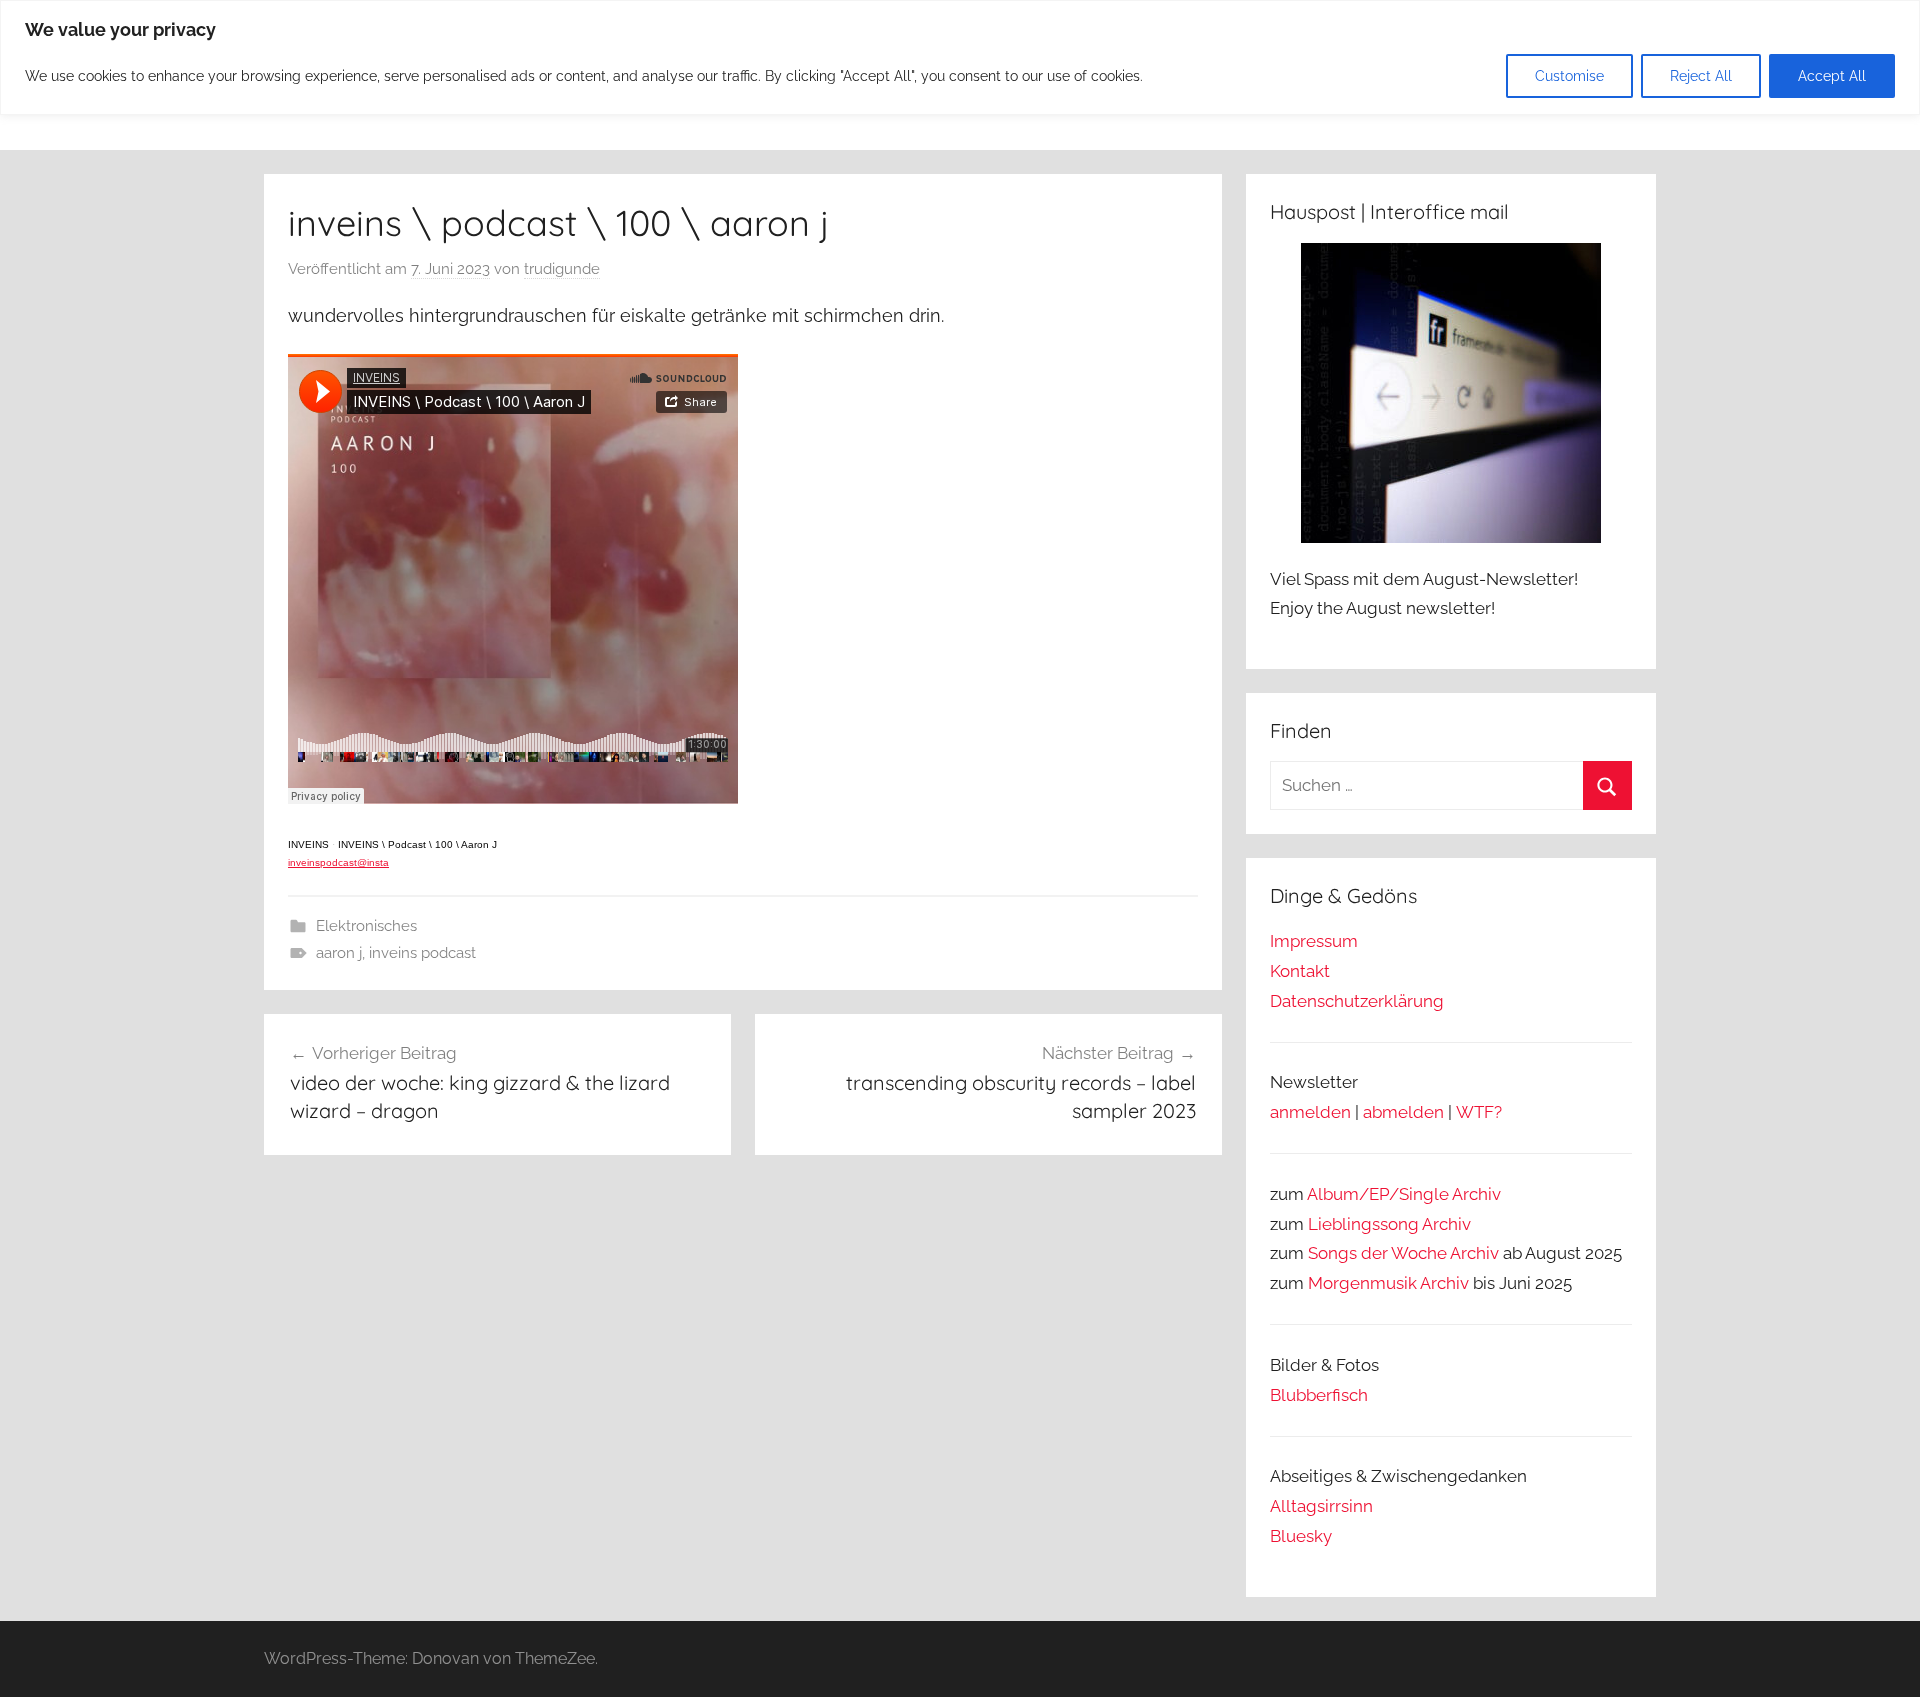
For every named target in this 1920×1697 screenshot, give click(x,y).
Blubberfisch (1319, 1395)
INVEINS (308, 844)
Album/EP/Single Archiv (1404, 1194)
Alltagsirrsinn (1321, 1506)
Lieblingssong (1363, 1224)
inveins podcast (422, 953)
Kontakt (1300, 971)
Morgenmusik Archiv (1388, 1283)
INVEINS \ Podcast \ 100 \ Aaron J (417, 844)
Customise (1569, 76)
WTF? (1479, 1112)
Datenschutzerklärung (1357, 1001)
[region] (960, 57)
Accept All (1832, 76)
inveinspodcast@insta (338, 862)
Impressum (1314, 941)
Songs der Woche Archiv (1403, 1253)
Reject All (1701, 76)
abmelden (1403, 1112)
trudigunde (562, 269)
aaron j (339, 953)
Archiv (1446, 1224)
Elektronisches (366, 926)
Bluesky (1301, 1536)
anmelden (1310, 1112)
